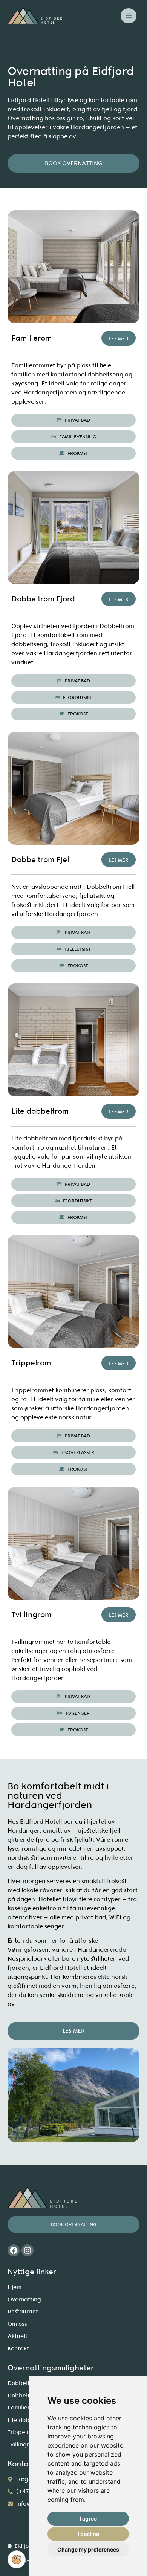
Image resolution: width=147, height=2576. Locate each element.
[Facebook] (14, 2250)
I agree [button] (88, 2519)
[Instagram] (28, 2250)
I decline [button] (88, 2534)
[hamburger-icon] (129, 16)
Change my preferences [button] (88, 2549)
